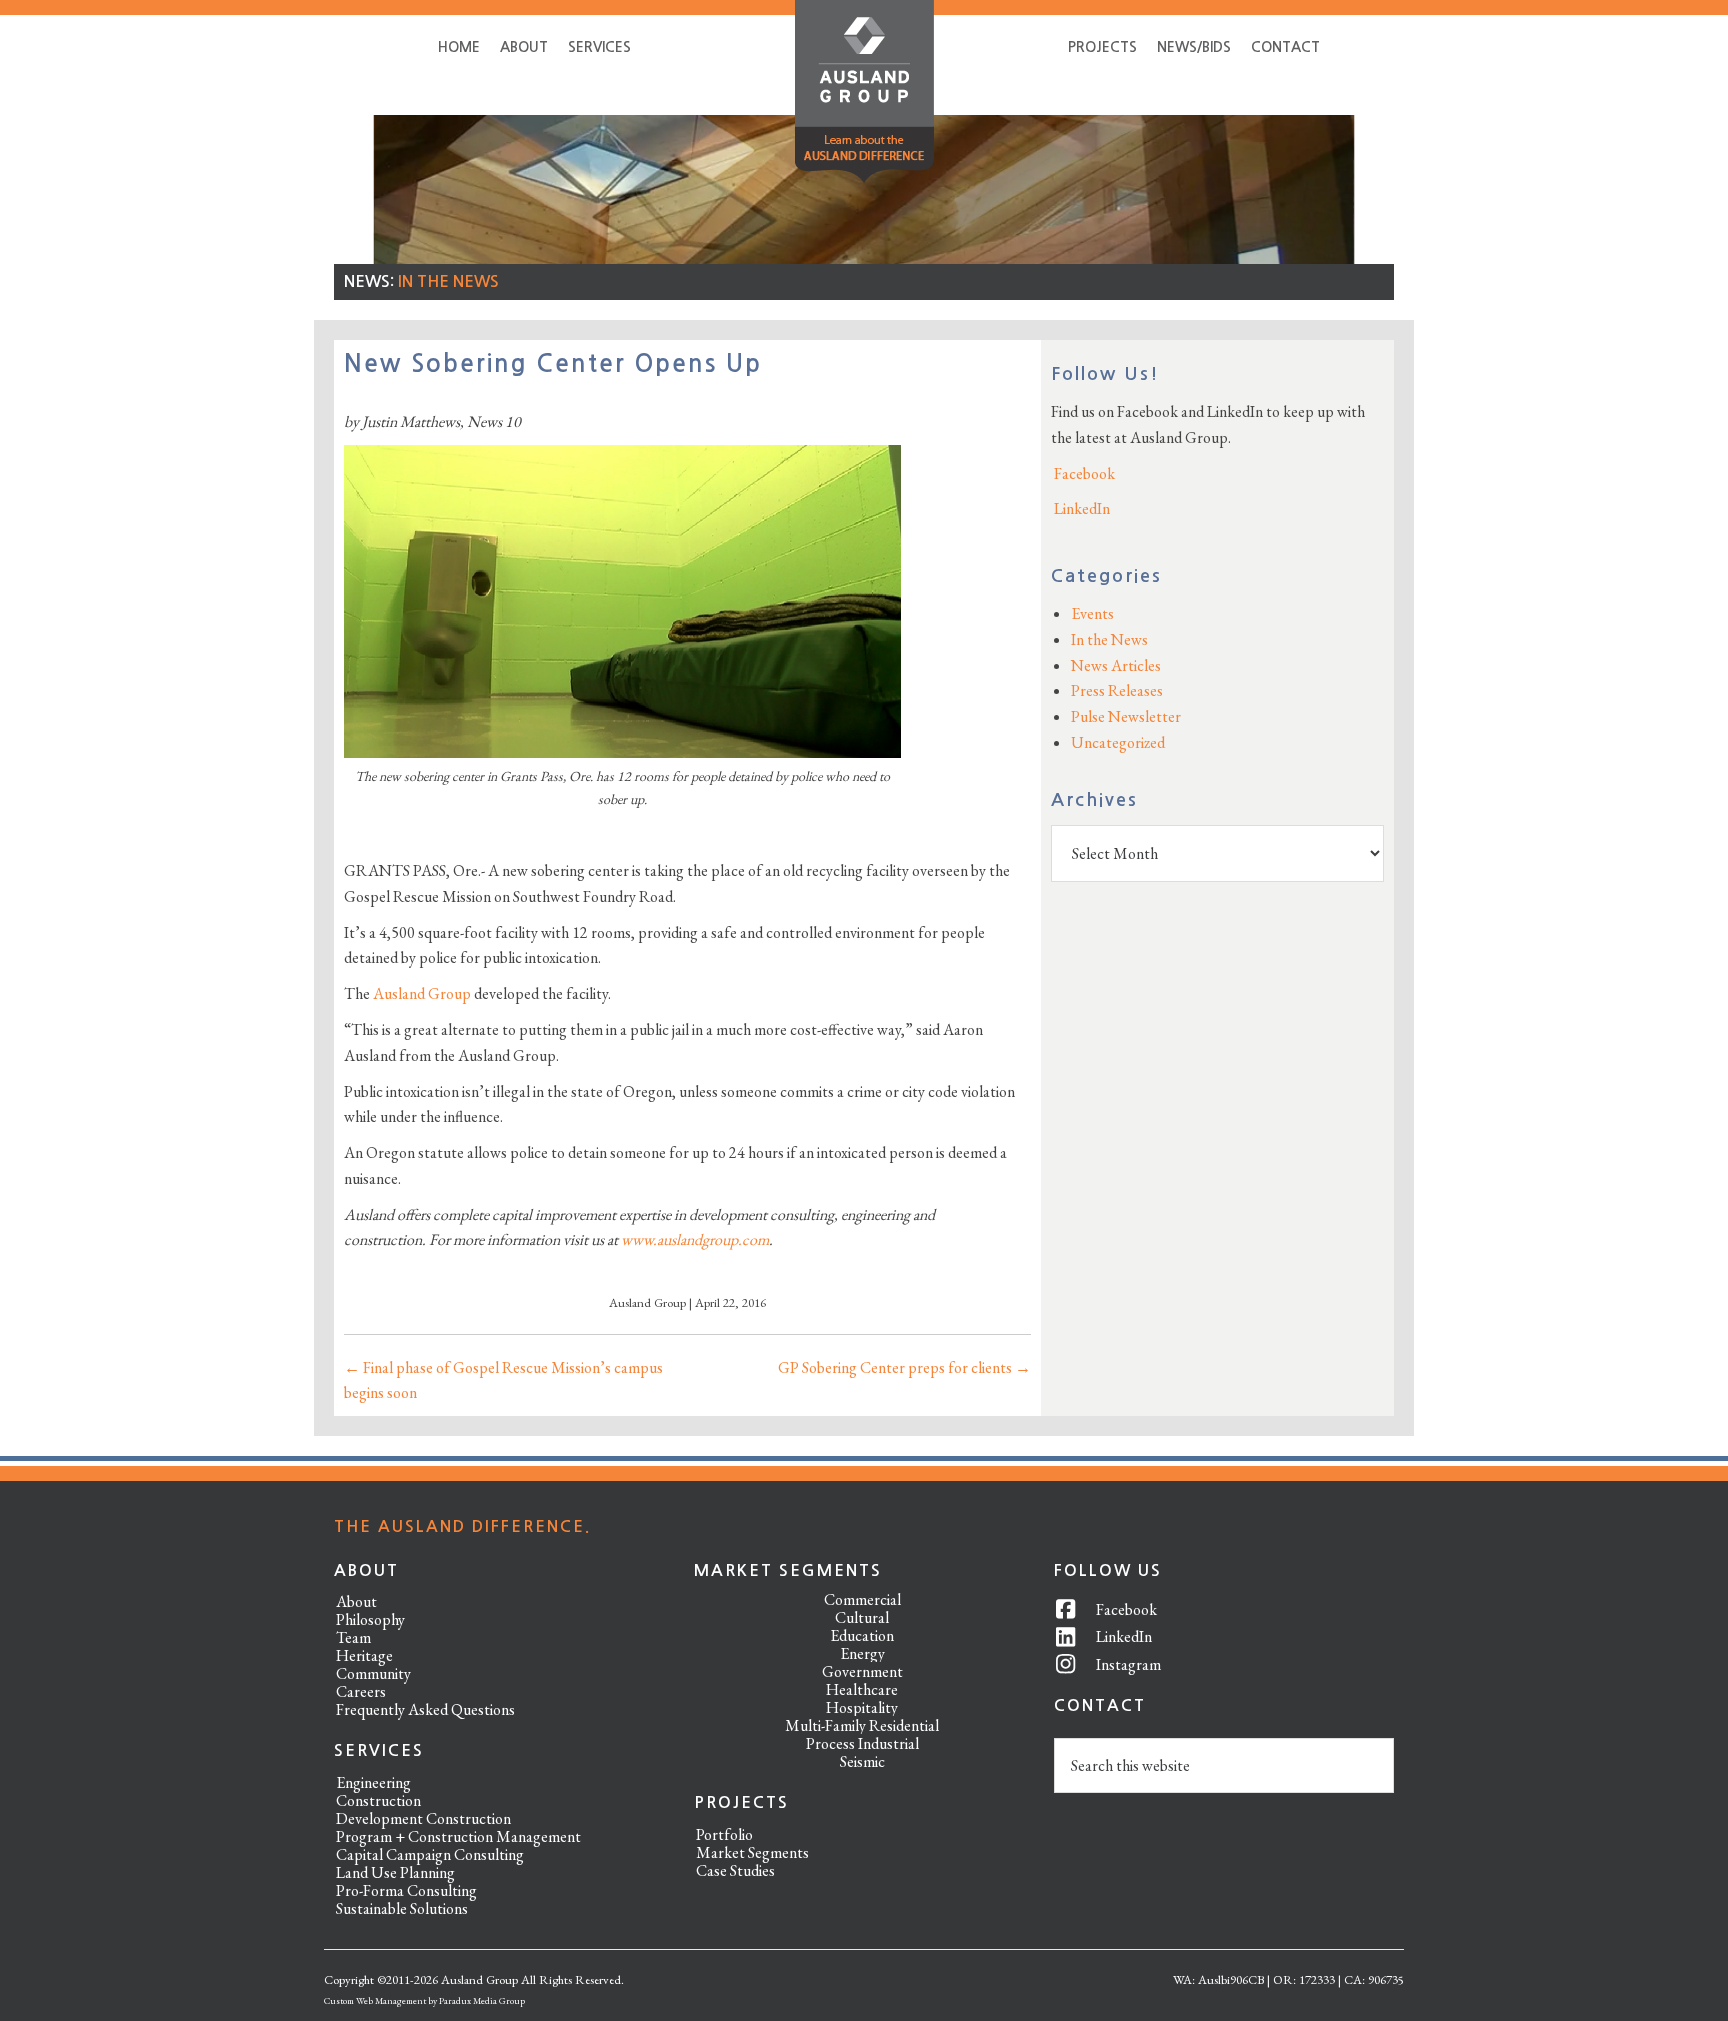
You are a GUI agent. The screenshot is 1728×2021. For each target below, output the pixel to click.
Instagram (1128, 1664)
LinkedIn (1080, 508)
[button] (864, 95)
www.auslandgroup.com (695, 1239)
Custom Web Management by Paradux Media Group (424, 2000)
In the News (448, 281)
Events (1092, 613)
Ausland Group (422, 993)
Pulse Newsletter (1126, 716)
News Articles (1116, 665)
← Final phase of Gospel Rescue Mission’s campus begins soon (503, 1380)
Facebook (1083, 473)
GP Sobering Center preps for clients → (904, 1367)
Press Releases (1117, 690)
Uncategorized (1118, 742)
